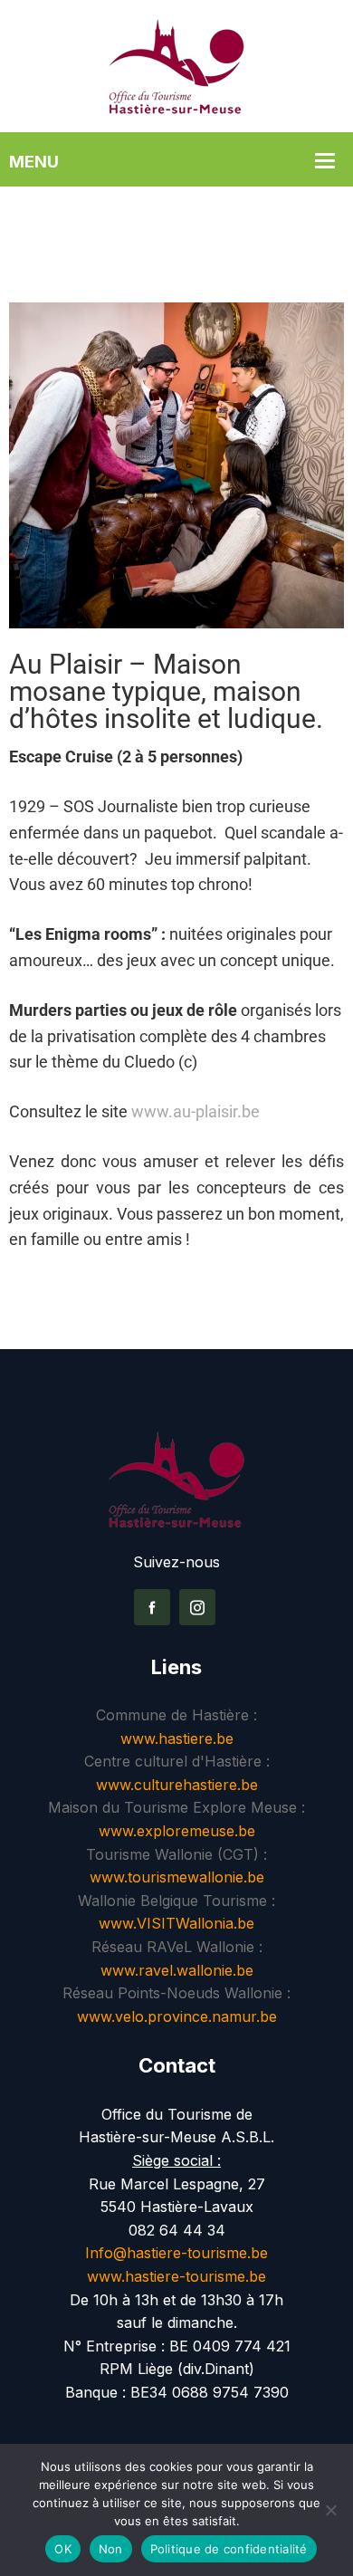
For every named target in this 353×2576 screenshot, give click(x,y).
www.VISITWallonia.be (176, 1923)
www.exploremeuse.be (177, 1831)
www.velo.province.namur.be (177, 2016)
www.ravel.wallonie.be (177, 1970)
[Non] (330, 2510)
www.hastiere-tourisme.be (176, 2276)
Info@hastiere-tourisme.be (176, 2253)
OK (63, 2549)
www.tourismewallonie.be (177, 1877)
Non (111, 2549)
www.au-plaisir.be (196, 1111)
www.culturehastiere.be (177, 1785)
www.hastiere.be (177, 1738)
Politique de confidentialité (229, 2549)
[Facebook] (152, 1607)
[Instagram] (197, 1607)
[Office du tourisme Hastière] (176, 64)
